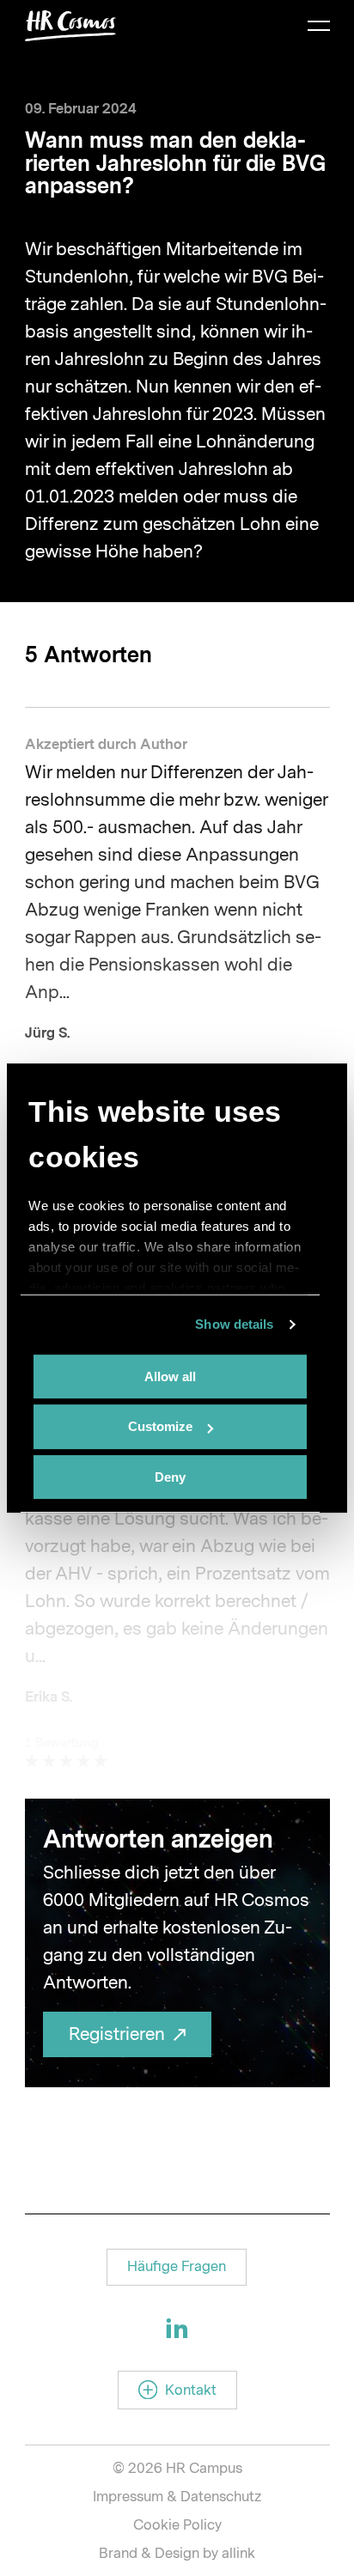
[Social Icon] (177, 2328)
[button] (177, 2267)
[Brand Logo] (70, 26)
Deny (170, 1477)
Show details (234, 1324)
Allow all (170, 1376)
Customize (160, 1426)
